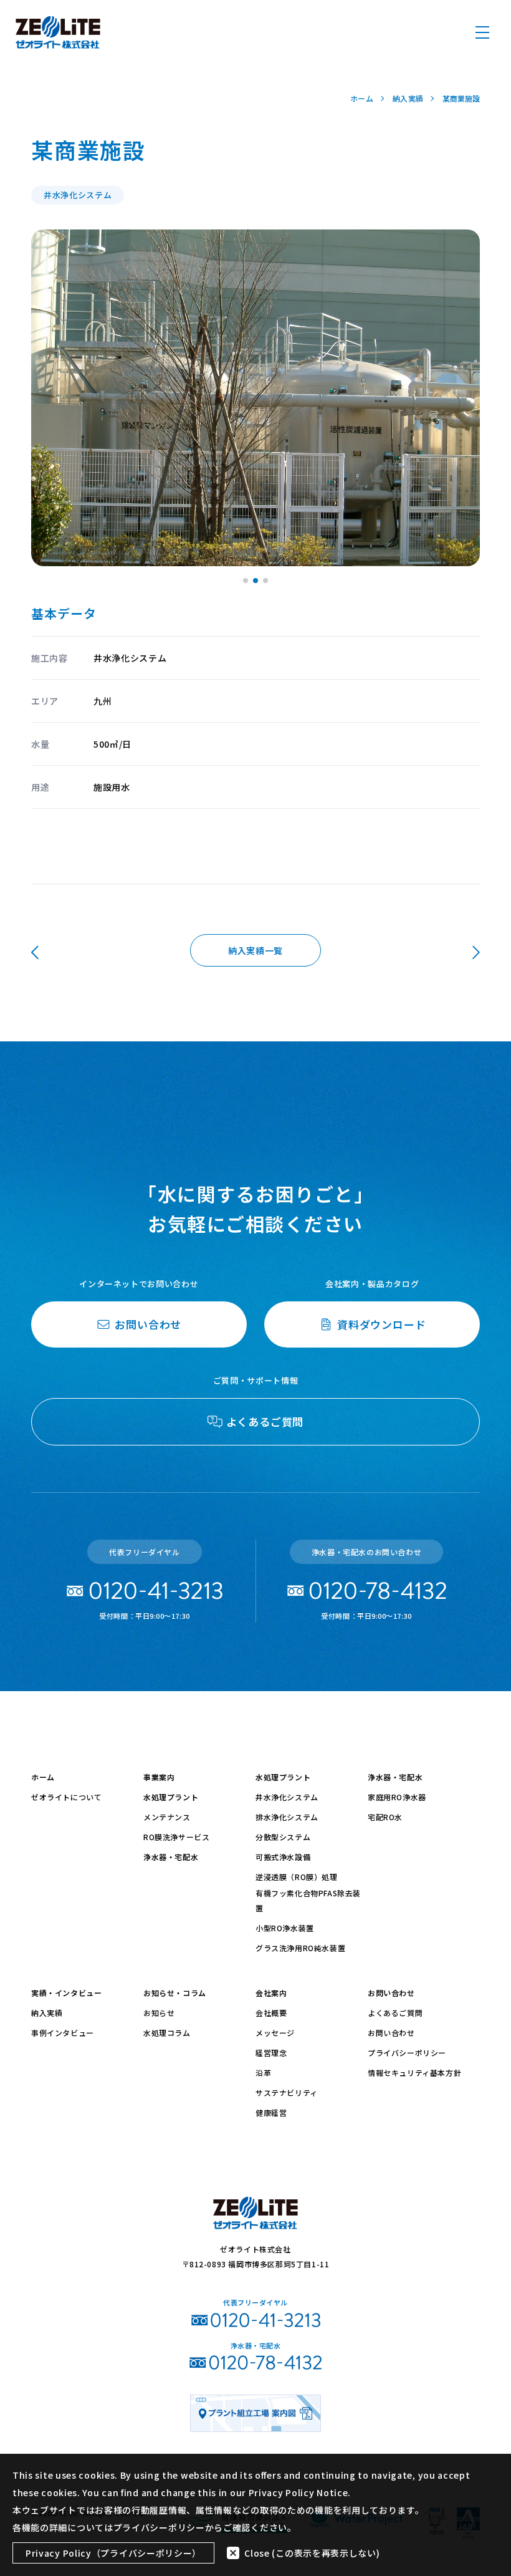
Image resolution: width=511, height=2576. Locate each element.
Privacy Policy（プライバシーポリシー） (113, 2553)
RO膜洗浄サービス (176, 1837)
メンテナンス (167, 1817)
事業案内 (159, 1777)
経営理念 (271, 2053)
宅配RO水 (385, 1817)
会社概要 (271, 2013)
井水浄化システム (287, 1797)
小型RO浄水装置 (285, 1928)
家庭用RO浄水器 (397, 1797)
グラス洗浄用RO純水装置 (300, 1948)
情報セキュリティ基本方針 (414, 2072)
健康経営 (271, 2112)
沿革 (263, 2072)
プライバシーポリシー (407, 2053)
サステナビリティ (287, 2092)
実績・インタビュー (66, 1993)
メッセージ (275, 2033)
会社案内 (271, 1993)
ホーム (43, 1777)
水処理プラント (171, 1797)
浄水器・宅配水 (171, 1857)
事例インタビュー (63, 2033)
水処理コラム (167, 2033)
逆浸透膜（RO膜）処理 (297, 1877)
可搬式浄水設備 (283, 1857)
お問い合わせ (391, 1993)
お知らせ (159, 2013)
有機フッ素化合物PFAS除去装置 (308, 1900)
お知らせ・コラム (175, 1993)
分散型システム (283, 1837)
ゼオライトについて (66, 1797)
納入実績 (47, 2013)
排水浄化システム (287, 1817)
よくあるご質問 (395, 2013)
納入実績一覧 (255, 950)
